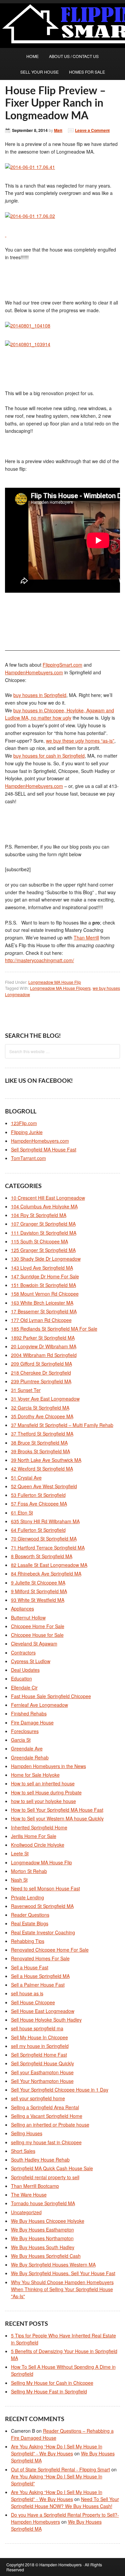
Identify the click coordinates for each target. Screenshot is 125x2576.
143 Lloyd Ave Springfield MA (42, 1268)
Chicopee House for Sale (37, 1635)
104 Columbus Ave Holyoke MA (44, 1206)
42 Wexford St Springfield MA (42, 1469)
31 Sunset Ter (26, 1390)
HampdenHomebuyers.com (34, 672)
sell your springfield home (38, 2098)
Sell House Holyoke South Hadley (46, 2020)
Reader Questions (30, 1915)
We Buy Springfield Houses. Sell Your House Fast (63, 2273)
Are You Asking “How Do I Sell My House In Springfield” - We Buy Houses (57, 2450)
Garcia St (21, 1740)
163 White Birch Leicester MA (42, 1303)
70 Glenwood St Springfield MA (44, 1539)
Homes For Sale (87, 72)
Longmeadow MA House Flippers (60, 988)
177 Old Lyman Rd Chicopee (41, 1320)
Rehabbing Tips (28, 1941)
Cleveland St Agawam (34, 1643)
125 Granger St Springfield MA (43, 1250)
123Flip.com (24, 1123)
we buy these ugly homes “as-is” (80, 741)
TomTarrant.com (28, 1158)
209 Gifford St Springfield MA (41, 1364)
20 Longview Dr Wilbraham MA (44, 1346)
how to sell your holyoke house (43, 1801)
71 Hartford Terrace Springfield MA (48, 1548)
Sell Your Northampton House (42, 2081)
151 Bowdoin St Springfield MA (43, 1285)
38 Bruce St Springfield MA (39, 1443)
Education (21, 1678)
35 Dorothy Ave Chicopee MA (42, 1416)
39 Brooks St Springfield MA (40, 1451)
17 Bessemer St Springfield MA (44, 1311)
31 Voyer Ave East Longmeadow (45, 1399)
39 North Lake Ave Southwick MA (46, 1460)
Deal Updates (25, 1670)
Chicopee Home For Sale (38, 1626)
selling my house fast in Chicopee (46, 2142)
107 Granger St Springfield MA (43, 1224)
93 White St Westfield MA (38, 1600)
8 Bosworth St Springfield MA (42, 1556)
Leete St (20, 1853)
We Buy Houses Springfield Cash (46, 2256)
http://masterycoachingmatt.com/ (39, 960)
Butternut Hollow (28, 1617)
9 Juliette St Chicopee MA (38, 1583)
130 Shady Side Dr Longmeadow (46, 1259)
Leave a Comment (92, 130)
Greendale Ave (27, 1748)
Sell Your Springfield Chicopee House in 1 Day (60, 2090)
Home (32, 56)
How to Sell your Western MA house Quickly (57, 1818)
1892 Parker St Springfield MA (43, 1338)
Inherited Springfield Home (39, 1827)
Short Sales (23, 2151)
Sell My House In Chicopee (39, 2037)
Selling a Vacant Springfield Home (47, 2116)
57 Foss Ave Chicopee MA (39, 1504)
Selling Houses (27, 2133)
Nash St (19, 1880)
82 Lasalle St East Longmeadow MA (49, 1565)
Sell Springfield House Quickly (42, 2063)
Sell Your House (39, 72)
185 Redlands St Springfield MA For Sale (54, 1329)
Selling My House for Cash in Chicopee (52, 2383)
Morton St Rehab (29, 1871)
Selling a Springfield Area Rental (45, 2107)
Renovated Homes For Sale (40, 1958)
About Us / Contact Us (74, 56)
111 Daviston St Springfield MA (44, 1233)
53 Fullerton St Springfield (38, 1495)
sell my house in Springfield (40, 2046)
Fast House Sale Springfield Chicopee (51, 1696)
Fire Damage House (32, 1722)
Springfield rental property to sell (45, 2177)
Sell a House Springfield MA (40, 1976)
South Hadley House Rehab (40, 2160)
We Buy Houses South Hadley (43, 2247)
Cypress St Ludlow (31, 1661)
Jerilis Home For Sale (34, 1836)
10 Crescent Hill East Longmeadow (48, 1198)
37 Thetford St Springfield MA (42, 1434)
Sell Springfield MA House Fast (44, 1149)
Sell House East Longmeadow (43, 2011)
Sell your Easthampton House (42, 2072)
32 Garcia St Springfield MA (40, 1408)
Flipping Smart (13, 23)
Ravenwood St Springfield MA (42, 1906)
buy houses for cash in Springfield (49, 756)
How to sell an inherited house (43, 1783)
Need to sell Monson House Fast (45, 1888)
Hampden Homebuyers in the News (48, 1766)
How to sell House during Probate (46, 1792)
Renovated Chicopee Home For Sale (50, 1950)
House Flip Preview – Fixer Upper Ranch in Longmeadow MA (55, 104)
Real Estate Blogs (30, 1923)
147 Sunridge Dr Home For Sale (45, 1276)
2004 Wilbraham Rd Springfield (44, 1355)
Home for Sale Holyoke (35, 1775)
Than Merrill (86, 938)
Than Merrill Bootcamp (35, 2186)
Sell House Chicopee (33, 2002)
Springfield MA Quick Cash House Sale (52, 2168)
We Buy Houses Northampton (42, 2238)
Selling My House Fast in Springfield (49, 2391)
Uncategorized (26, 2212)
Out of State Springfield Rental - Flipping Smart (60, 2469)
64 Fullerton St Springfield (38, 1530)
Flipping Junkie (27, 1132)
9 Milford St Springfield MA (39, 1591)
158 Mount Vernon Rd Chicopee (45, 1294)
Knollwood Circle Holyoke (38, 1845)
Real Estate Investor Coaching (43, 1932)
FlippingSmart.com (62, 665)
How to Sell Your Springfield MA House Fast (57, 1810)
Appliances (22, 1609)
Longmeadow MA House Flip (55, 982)
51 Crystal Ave (26, 1478)
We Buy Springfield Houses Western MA (53, 2264)
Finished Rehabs (29, 1713)
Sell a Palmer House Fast (38, 1985)
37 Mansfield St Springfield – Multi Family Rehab (62, 1425)
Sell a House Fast (30, 1967)
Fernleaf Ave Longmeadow (39, 1705)
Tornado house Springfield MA (43, 2203)
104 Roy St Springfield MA (39, 1215)
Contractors (23, 1652)
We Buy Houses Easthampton (42, 2230)
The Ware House (29, 2195)
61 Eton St (22, 1513)
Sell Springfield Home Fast (39, 2055)
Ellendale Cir (24, 1687)
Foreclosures (25, 1731)
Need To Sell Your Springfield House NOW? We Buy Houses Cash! (65, 2503)
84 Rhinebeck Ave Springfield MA (46, 1574)
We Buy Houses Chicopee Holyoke (48, 2221)
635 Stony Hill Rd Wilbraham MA (45, 1521)
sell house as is (27, 1993)
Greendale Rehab (30, 1757)
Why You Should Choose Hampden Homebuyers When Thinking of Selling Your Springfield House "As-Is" (62, 2289)
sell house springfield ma (37, 2028)
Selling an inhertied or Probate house (50, 2125)
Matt (58, 130)
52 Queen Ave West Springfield (44, 1486)
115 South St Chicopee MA (39, 1241)
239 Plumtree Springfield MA (41, 1381)
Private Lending (27, 1897)
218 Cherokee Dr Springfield (41, 1373)
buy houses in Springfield (40, 695)
